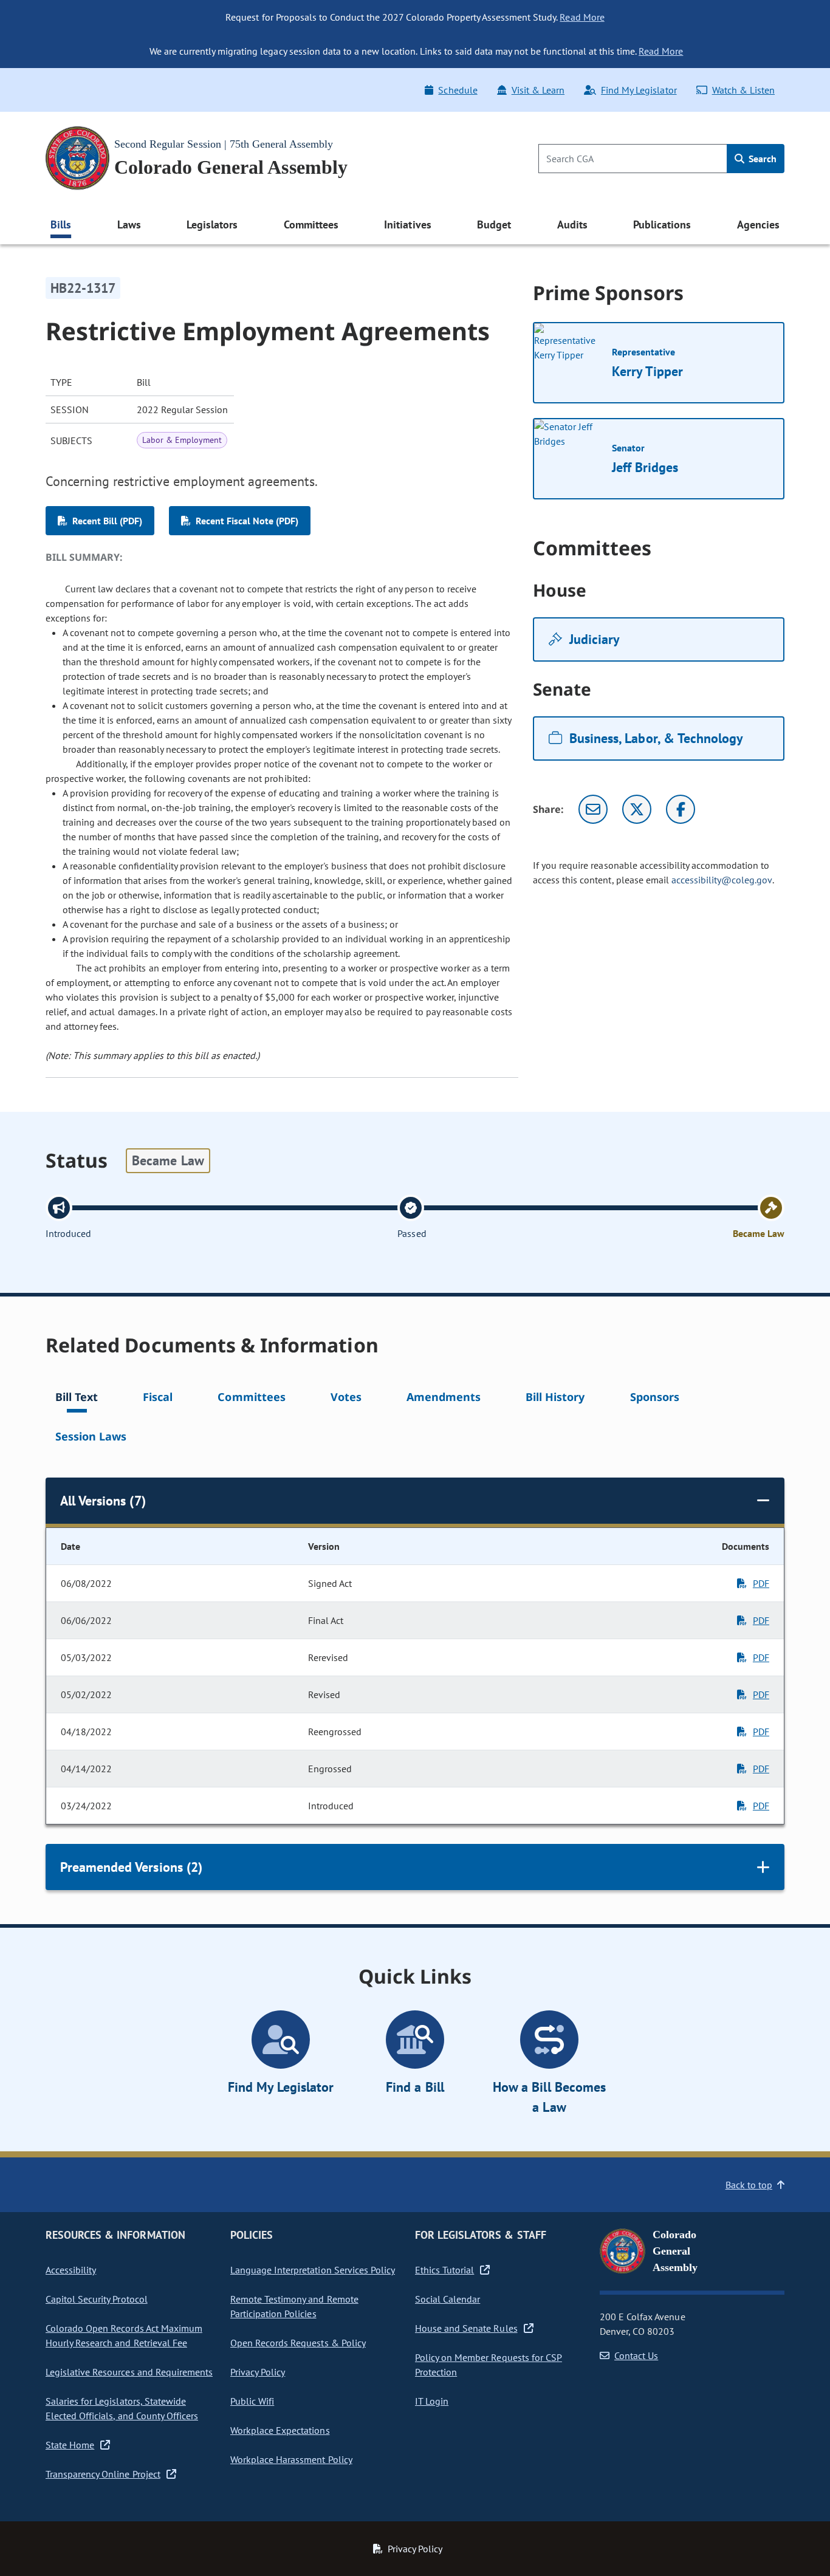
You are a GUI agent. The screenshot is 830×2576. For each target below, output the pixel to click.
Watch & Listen (743, 90)
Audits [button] (572, 224)
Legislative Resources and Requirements (129, 2372)
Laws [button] (129, 224)
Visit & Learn (538, 90)
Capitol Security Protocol (97, 2299)
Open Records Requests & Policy (298, 2343)
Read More (582, 17)
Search (761, 159)
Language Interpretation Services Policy (313, 2270)
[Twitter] (637, 809)
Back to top (749, 2185)
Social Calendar (448, 2299)
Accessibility (71, 2270)
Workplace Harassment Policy (291, 2459)
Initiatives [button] (407, 224)
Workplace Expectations (280, 2430)
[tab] (77, 1399)
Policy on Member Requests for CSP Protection (489, 2365)
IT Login (432, 2401)
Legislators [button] (212, 224)
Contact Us (636, 2355)
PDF (761, 1583)
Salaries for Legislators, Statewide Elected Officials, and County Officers (122, 2408)
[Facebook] (681, 809)
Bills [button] (61, 224)
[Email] (593, 809)
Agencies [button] (758, 224)
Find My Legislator (639, 90)
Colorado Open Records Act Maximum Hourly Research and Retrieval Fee (124, 2335)
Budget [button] (494, 224)
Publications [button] (662, 224)
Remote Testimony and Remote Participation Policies (294, 2306)
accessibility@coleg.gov (722, 880)
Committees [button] (311, 224)
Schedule (458, 90)
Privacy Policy (258, 2372)
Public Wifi (252, 2401)
